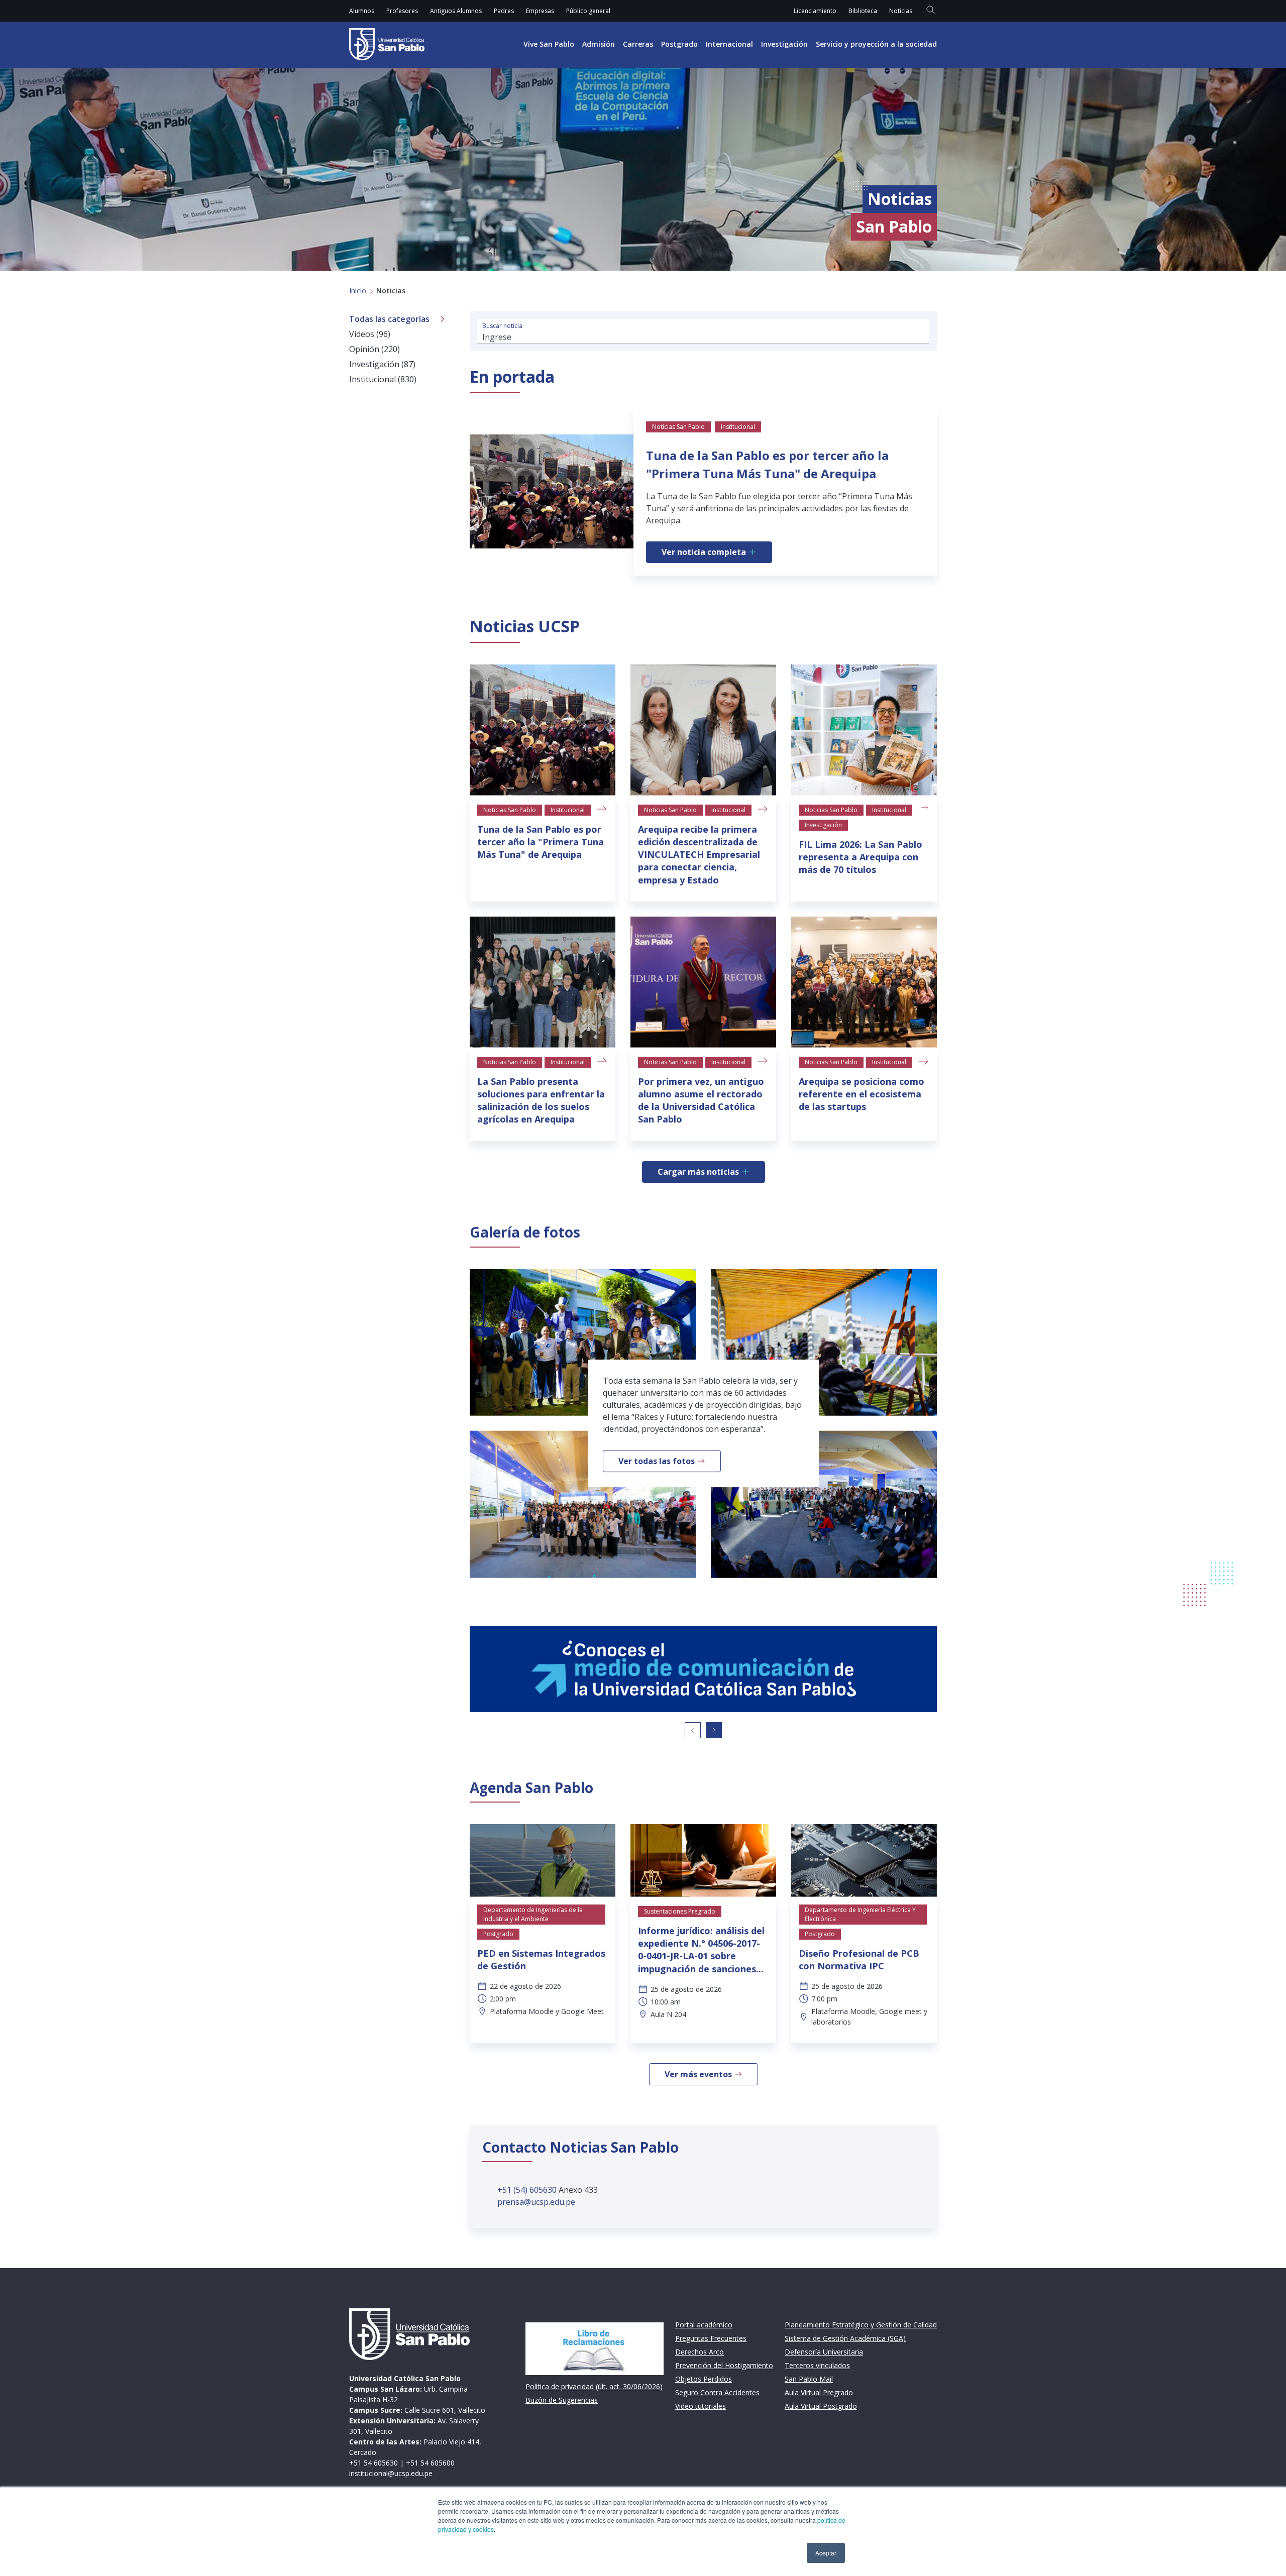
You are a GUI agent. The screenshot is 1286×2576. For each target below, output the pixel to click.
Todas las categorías (389, 319)
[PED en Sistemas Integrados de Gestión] (543, 1861)
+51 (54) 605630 (528, 2190)
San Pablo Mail (809, 2379)
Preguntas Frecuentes (711, 2338)
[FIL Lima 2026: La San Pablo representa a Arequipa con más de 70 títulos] (864, 730)
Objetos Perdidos (704, 2379)
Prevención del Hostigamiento (724, 2365)
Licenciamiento (815, 11)
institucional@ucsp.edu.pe (391, 2473)
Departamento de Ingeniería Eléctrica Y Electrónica (860, 1914)
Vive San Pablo (549, 44)
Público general (588, 11)
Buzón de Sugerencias (562, 2400)
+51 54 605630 (373, 2463)
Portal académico (704, 2325)
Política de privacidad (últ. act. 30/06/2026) (594, 2386)
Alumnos (362, 11)
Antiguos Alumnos (456, 11)
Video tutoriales (701, 2406)
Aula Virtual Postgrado (821, 2406)
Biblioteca (863, 11)
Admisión (599, 44)
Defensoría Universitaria (824, 2352)
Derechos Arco (700, 2352)
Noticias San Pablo (510, 810)
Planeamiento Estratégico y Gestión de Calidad (861, 2325)
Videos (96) (370, 334)
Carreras (638, 44)
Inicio (358, 291)
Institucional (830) (383, 379)
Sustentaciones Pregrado (680, 1911)
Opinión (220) (374, 349)
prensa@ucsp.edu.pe (536, 2202)
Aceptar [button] (826, 2553)
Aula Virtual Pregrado (819, 2392)
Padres (504, 11)
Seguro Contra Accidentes (717, 2392)
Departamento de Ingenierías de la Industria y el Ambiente (533, 1914)
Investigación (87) (382, 364)
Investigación (784, 44)
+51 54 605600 (430, 2463)
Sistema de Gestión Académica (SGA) (845, 2338)
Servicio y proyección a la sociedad (876, 44)
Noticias (901, 11)
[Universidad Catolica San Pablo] (387, 44)
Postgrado (679, 44)
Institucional (568, 810)
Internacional (729, 44)
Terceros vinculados (817, 2365)
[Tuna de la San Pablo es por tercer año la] (543, 730)
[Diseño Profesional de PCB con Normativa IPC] (864, 1861)
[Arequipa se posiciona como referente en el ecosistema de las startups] (864, 982)
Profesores (402, 11)
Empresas (540, 11)
